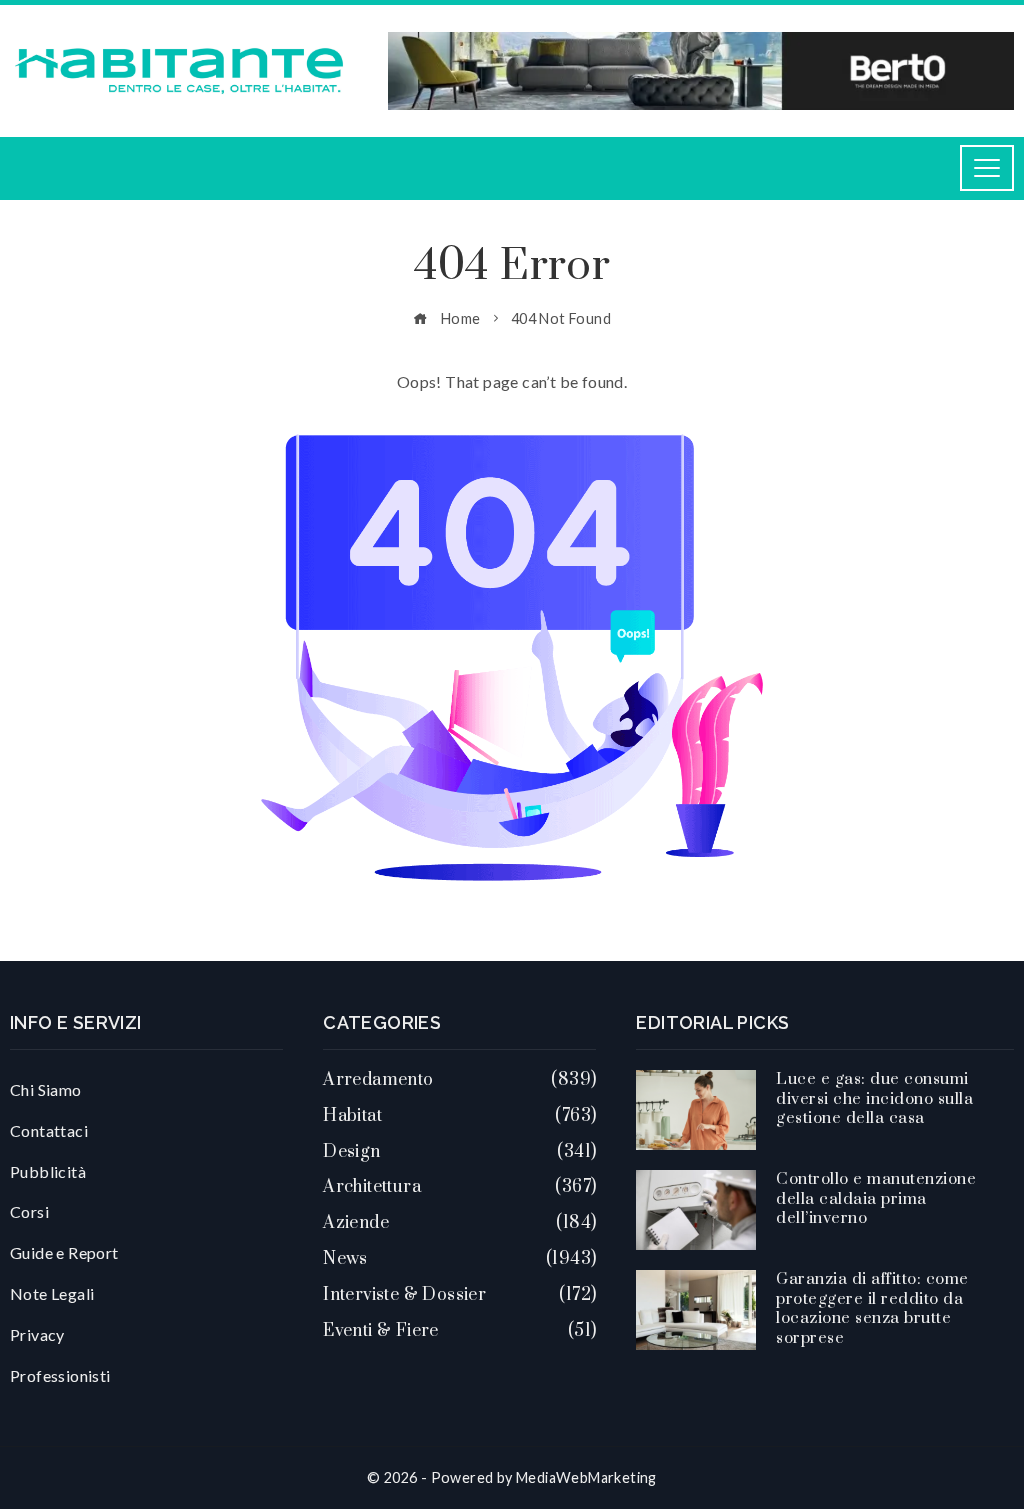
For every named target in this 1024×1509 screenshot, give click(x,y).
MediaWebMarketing (586, 1477)
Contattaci (49, 1130)
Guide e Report (64, 1252)
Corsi (29, 1211)
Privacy (37, 1334)
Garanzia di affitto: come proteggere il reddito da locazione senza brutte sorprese (872, 1308)
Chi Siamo (46, 1089)
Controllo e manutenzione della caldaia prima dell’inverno (876, 1198)
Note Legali (52, 1293)
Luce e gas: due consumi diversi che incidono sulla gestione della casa (874, 1098)
